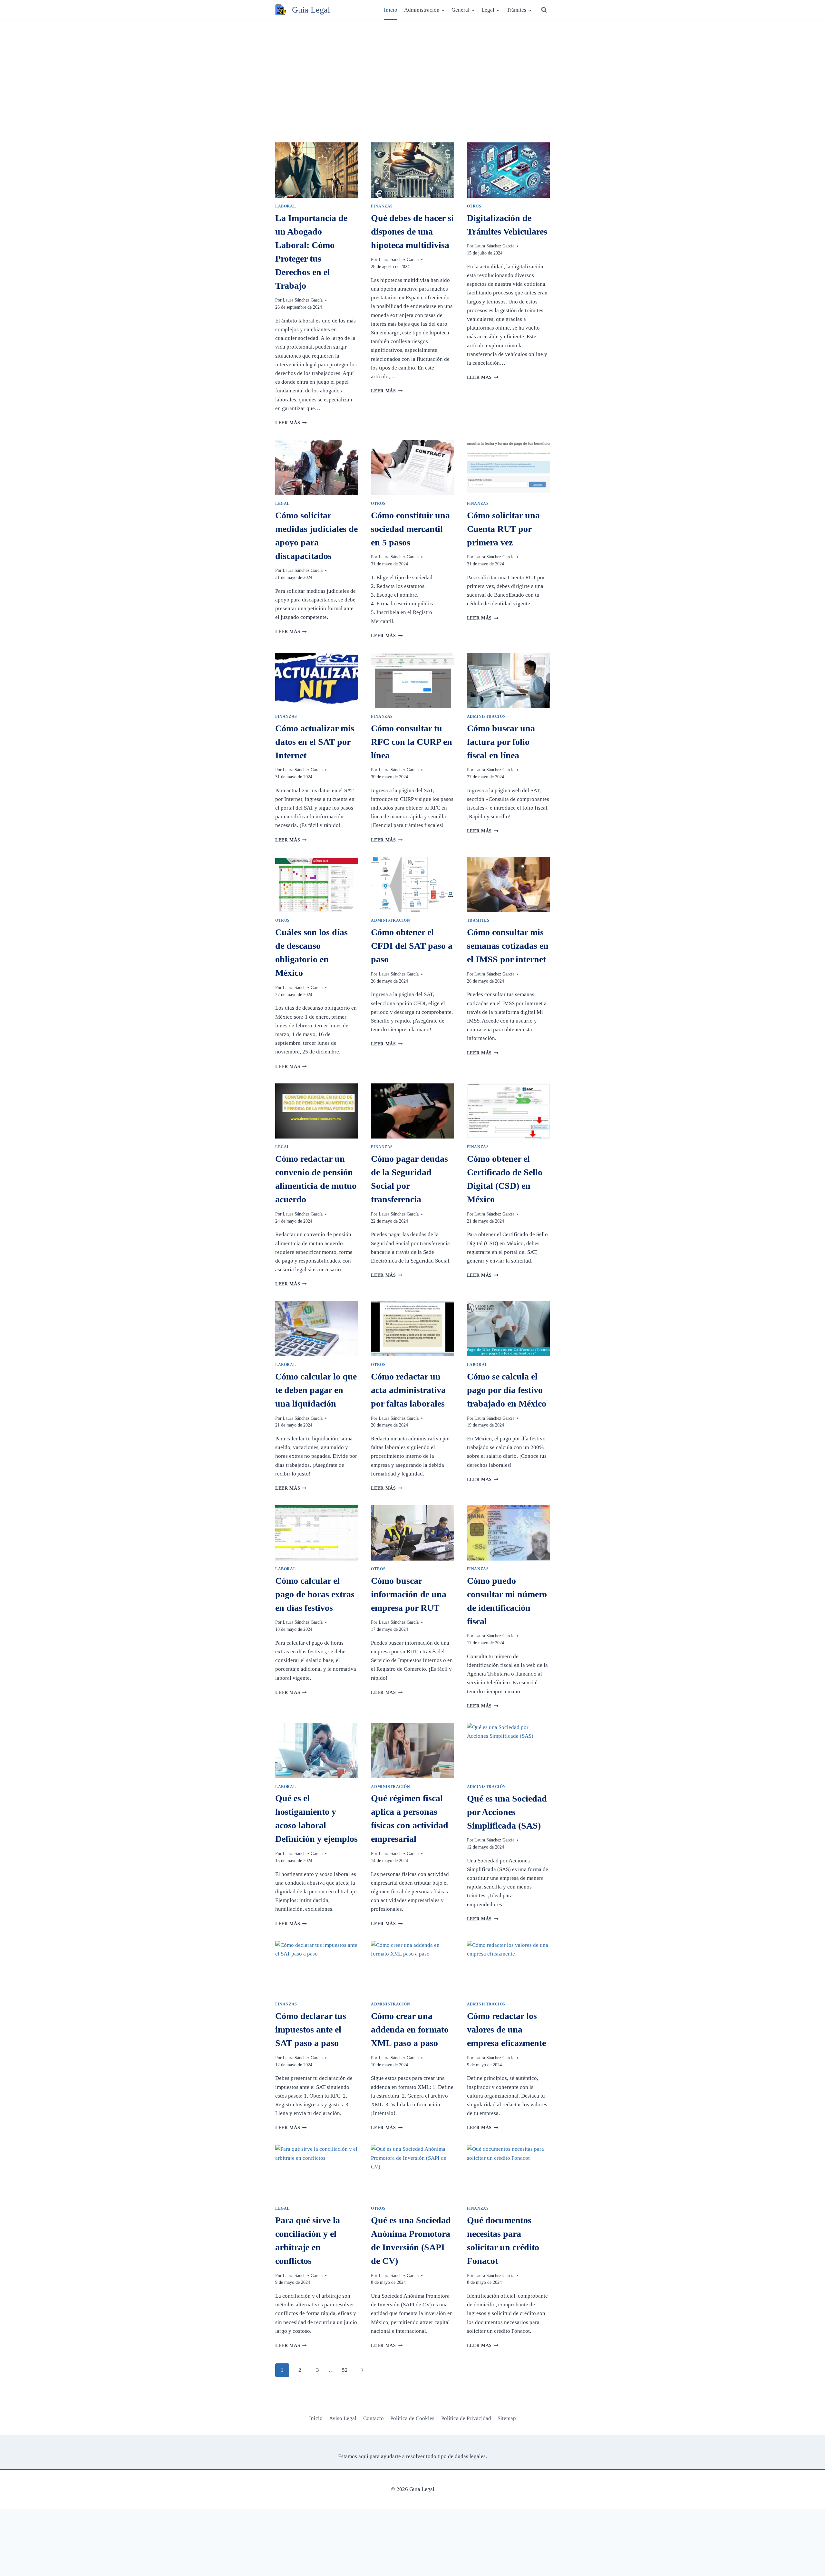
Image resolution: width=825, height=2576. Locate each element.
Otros (474, 206)
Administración (486, 716)
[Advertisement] (412, 68)
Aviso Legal (343, 2418)
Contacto (374, 2418)
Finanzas (382, 206)
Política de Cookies (412, 2418)
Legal (282, 504)
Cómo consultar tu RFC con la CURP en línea (412, 742)
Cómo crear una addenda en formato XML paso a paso (410, 2029)
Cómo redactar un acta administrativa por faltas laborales (408, 1390)
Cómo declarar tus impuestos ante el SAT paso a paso (311, 2029)
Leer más (291, 423)
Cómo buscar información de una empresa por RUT (409, 1594)
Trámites (478, 920)
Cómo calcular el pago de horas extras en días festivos (315, 1594)
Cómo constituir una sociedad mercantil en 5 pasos (410, 529)
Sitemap (507, 2418)
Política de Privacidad (466, 2418)
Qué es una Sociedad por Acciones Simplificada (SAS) (507, 1812)
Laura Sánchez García (303, 300)
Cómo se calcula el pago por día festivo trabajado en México (507, 1390)
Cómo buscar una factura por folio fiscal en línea (501, 742)
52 (345, 2370)
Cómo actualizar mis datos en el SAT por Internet (315, 742)
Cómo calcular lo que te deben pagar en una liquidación (316, 1390)
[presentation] (317, 170)
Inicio (391, 10)
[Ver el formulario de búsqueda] (544, 10)
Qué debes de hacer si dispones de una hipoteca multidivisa (412, 231)
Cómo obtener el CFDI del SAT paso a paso (412, 946)
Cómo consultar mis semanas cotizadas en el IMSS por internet (508, 946)
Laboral (286, 206)
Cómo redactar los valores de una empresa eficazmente (506, 2029)
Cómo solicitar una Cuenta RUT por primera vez (503, 529)
